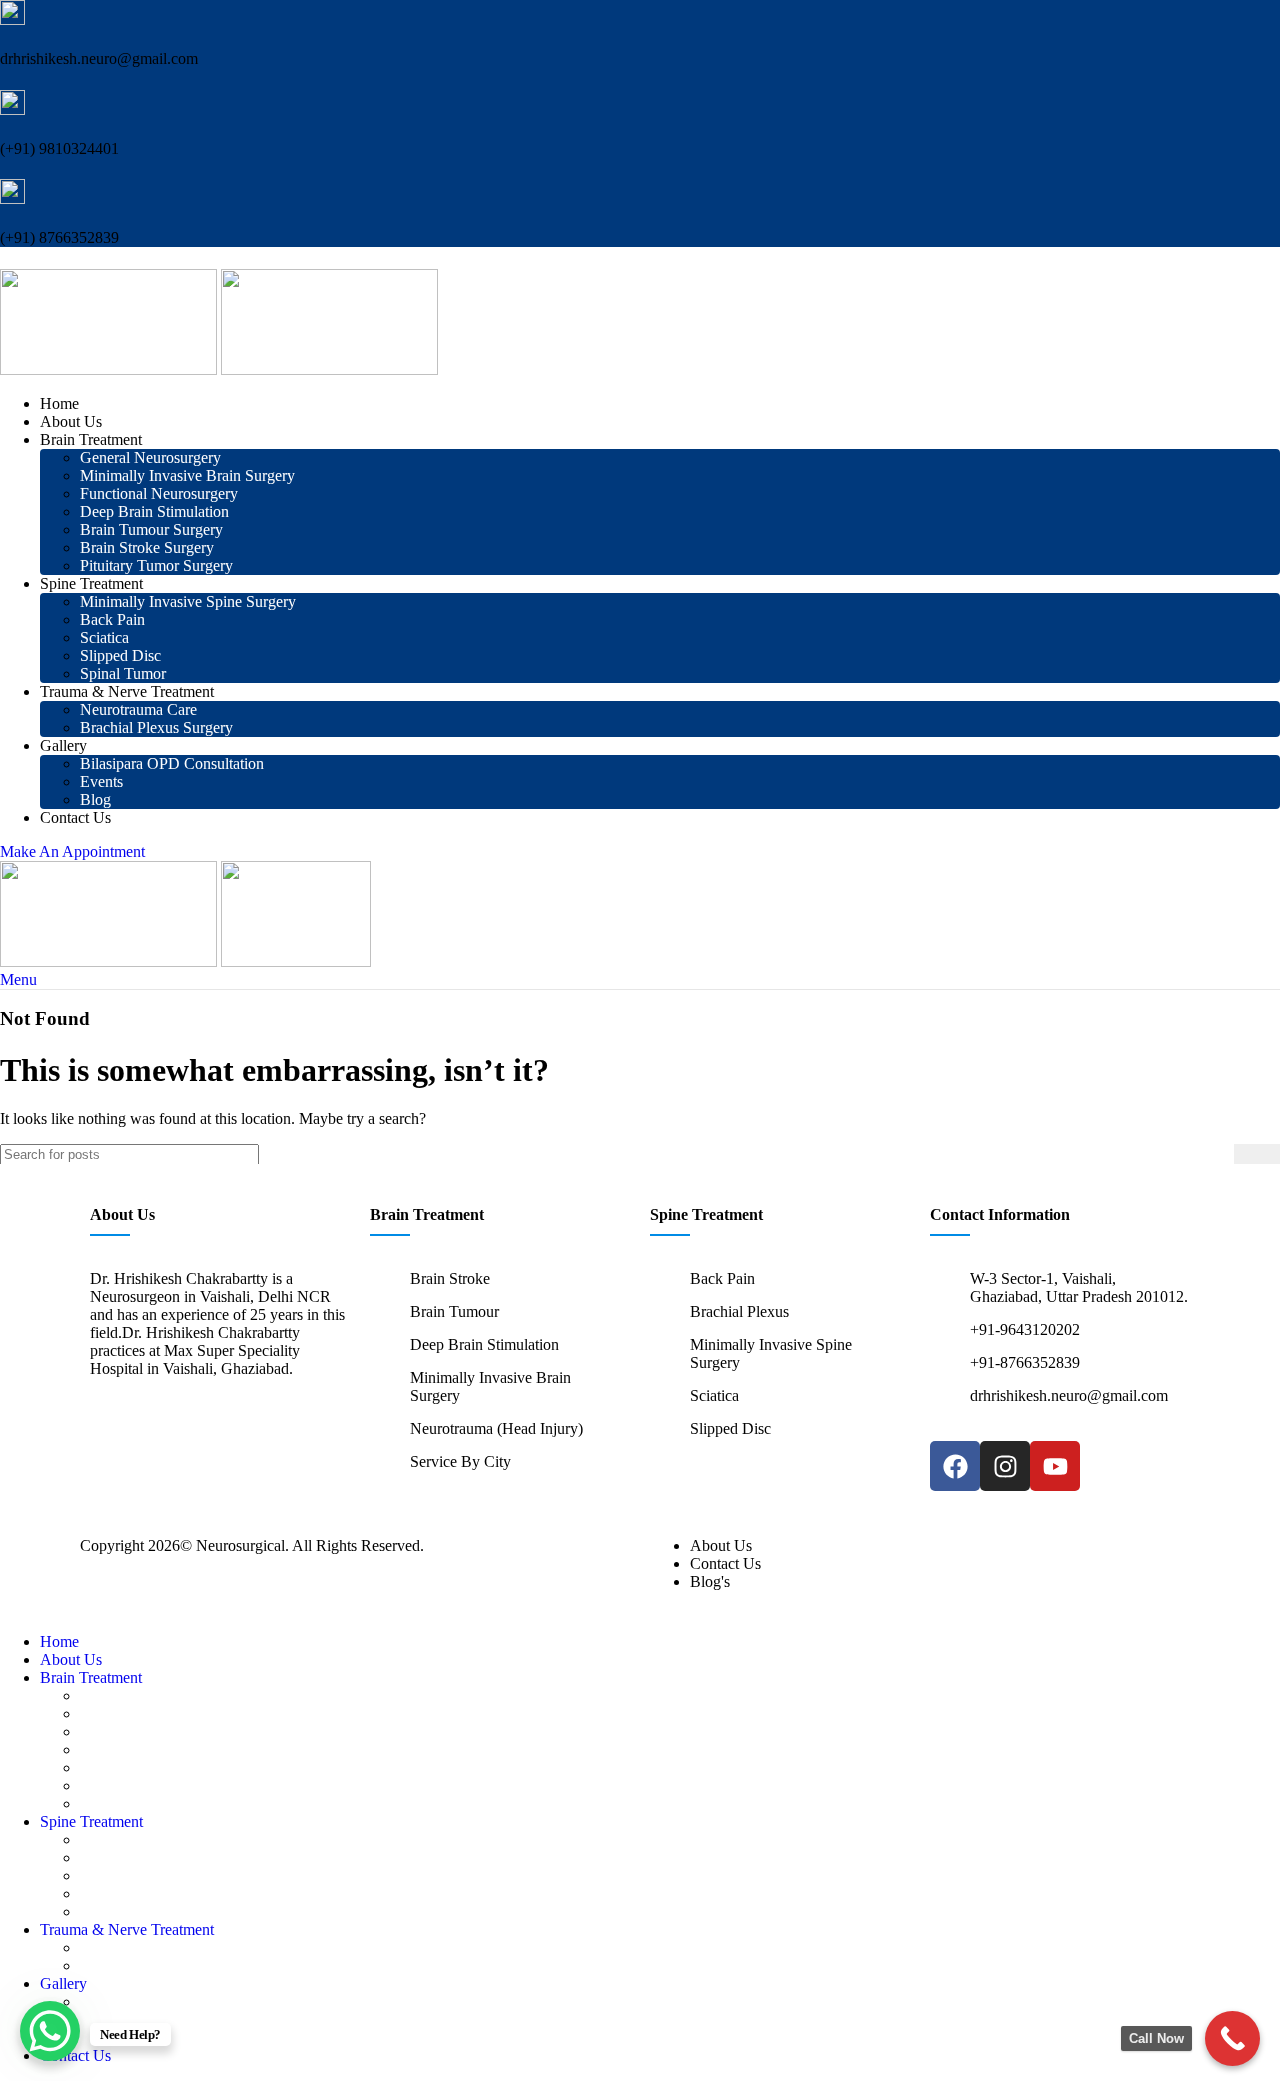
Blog (95, 799)
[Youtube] (1055, 1466)
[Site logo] (110, 369)
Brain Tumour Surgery (151, 529)
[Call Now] (1232, 2038)
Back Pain (112, 619)
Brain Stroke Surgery (147, 547)
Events (101, 781)
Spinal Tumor (123, 673)
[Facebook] (955, 1466)
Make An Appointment (72, 851)
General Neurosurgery (150, 457)
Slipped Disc (120, 655)
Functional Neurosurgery (159, 493)
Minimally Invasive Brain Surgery (187, 475)
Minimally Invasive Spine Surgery (188, 601)
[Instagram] (1005, 1466)
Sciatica (104, 637)
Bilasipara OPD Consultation (172, 763)
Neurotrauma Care (138, 709)
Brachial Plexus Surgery (156, 727)
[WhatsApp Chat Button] (50, 2031)
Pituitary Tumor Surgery (156, 565)
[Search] (1257, 1154)
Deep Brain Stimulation (154, 511)
